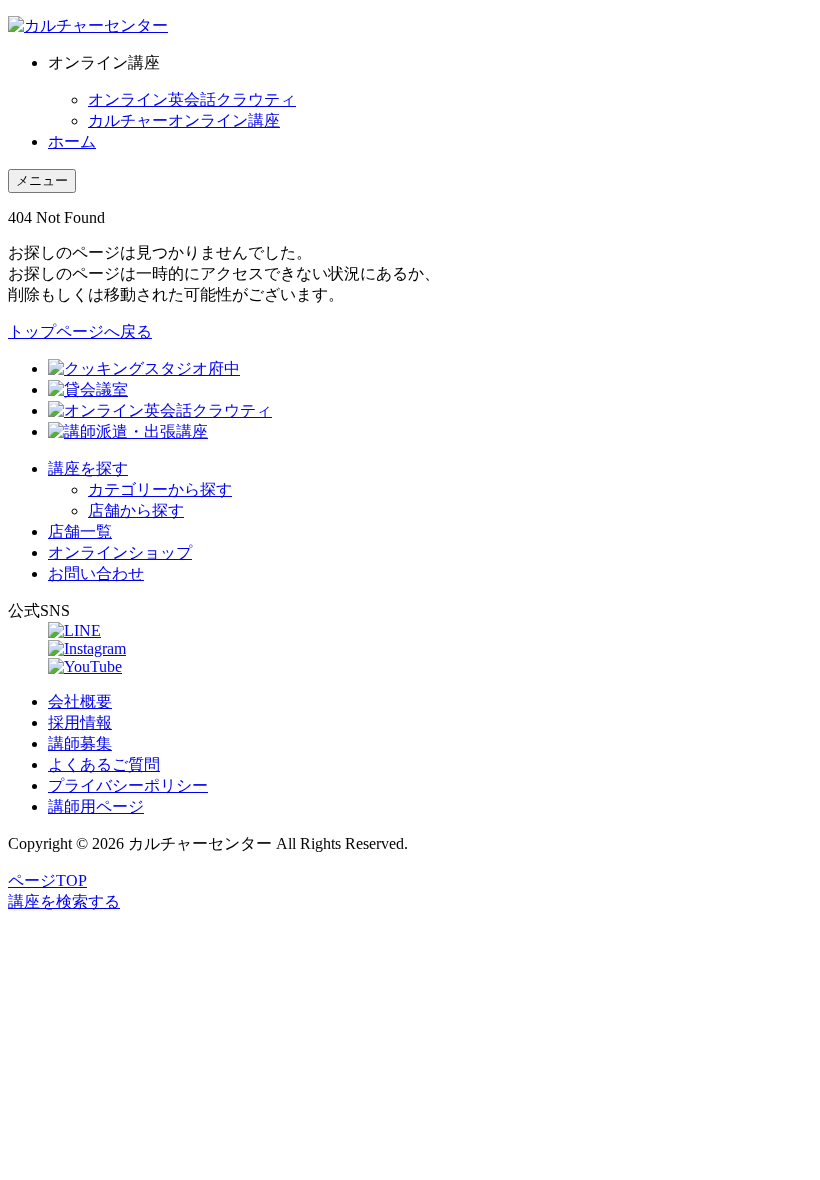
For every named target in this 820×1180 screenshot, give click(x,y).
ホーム (72, 141)
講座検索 (64, 901)
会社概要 (80, 701)
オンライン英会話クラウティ (192, 99)
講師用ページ (96, 806)
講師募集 (80, 743)
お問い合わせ (96, 573)
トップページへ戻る (80, 331)
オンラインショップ (120, 552)
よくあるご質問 (104, 764)
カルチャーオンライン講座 (184, 120)
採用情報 (80, 722)
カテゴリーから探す (160, 489)
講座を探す (88, 468)
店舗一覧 (80, 531)
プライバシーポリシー (128, 785)
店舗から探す (136, 510)
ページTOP (47, 880)
